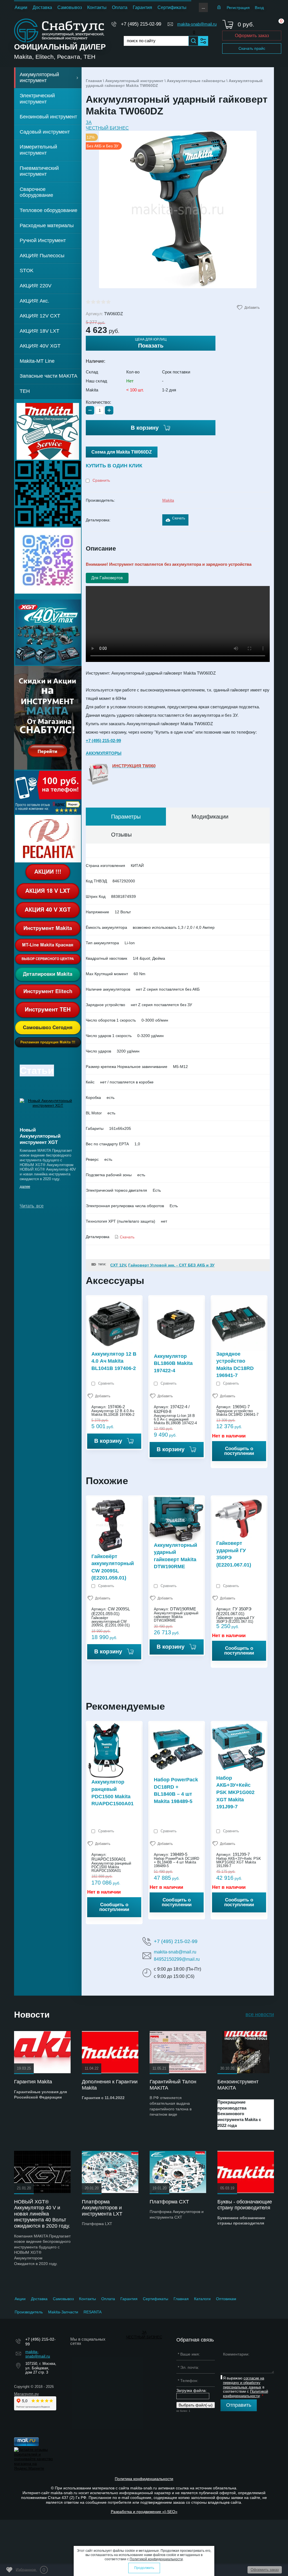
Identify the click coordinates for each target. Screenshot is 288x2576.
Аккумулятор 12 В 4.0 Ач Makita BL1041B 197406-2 (114, 1361)
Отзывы (121, 835)
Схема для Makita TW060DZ (122, 452)
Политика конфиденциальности (144, 2479)
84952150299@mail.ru (177, 1959)
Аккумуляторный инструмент (134, 81)
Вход (259, 8)
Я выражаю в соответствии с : (246, 2387)
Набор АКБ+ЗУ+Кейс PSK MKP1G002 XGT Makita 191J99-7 (235, 1792)
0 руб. (246, 24)
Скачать (179, 518)
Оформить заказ (252, 36)
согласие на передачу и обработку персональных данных (244, 2383)
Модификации (210, 817)
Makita (168, 500)
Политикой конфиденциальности (246, 2394)
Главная (94, 81)
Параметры (126, 817)
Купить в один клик (114, 466)
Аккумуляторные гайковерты (196, 81)
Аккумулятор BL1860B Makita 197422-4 (173, 1363)
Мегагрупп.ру (26, 2394)
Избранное (31, 2570)
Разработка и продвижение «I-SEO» (144, 2512)
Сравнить (101, 480)
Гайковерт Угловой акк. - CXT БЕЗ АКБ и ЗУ (171, 1265)
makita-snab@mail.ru (197, 24)
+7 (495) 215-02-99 (141, 24)
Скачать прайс (252, 48)
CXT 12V (118, 1265)
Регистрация (238, 8)
